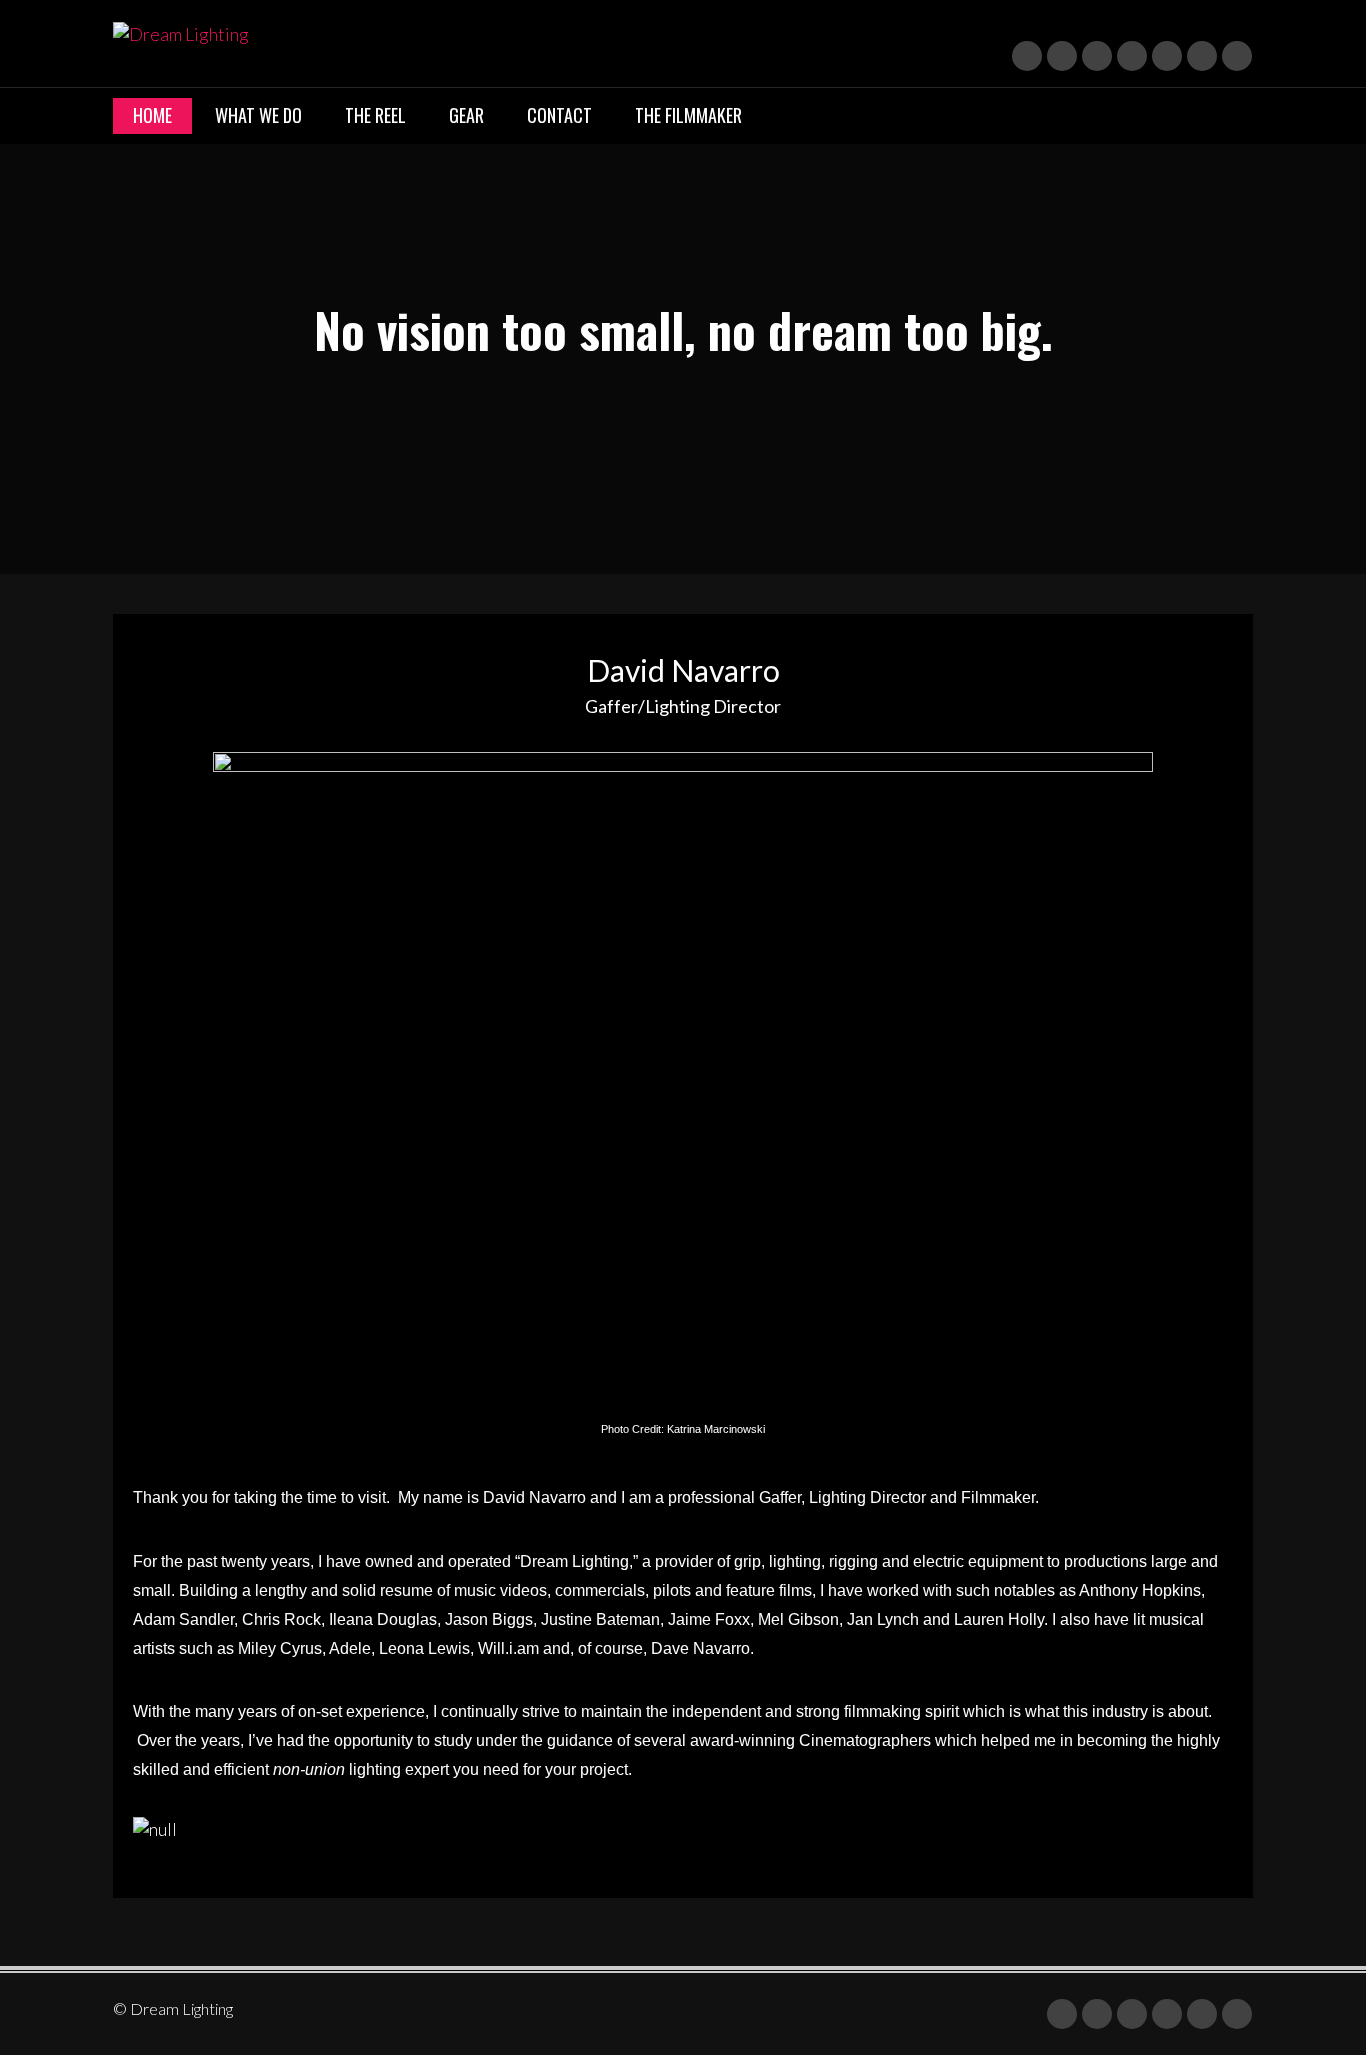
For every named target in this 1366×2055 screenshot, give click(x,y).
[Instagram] (1132, 56)
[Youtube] (1097, 56)
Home (152, 115)
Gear (466, 115)
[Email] (1202, 56)
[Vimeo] (1167, 56)
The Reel (375, 115)
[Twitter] (1027, 56)
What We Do (258, 115)
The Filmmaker (688, 115)
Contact (559, 115)
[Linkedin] (1062, 56)
